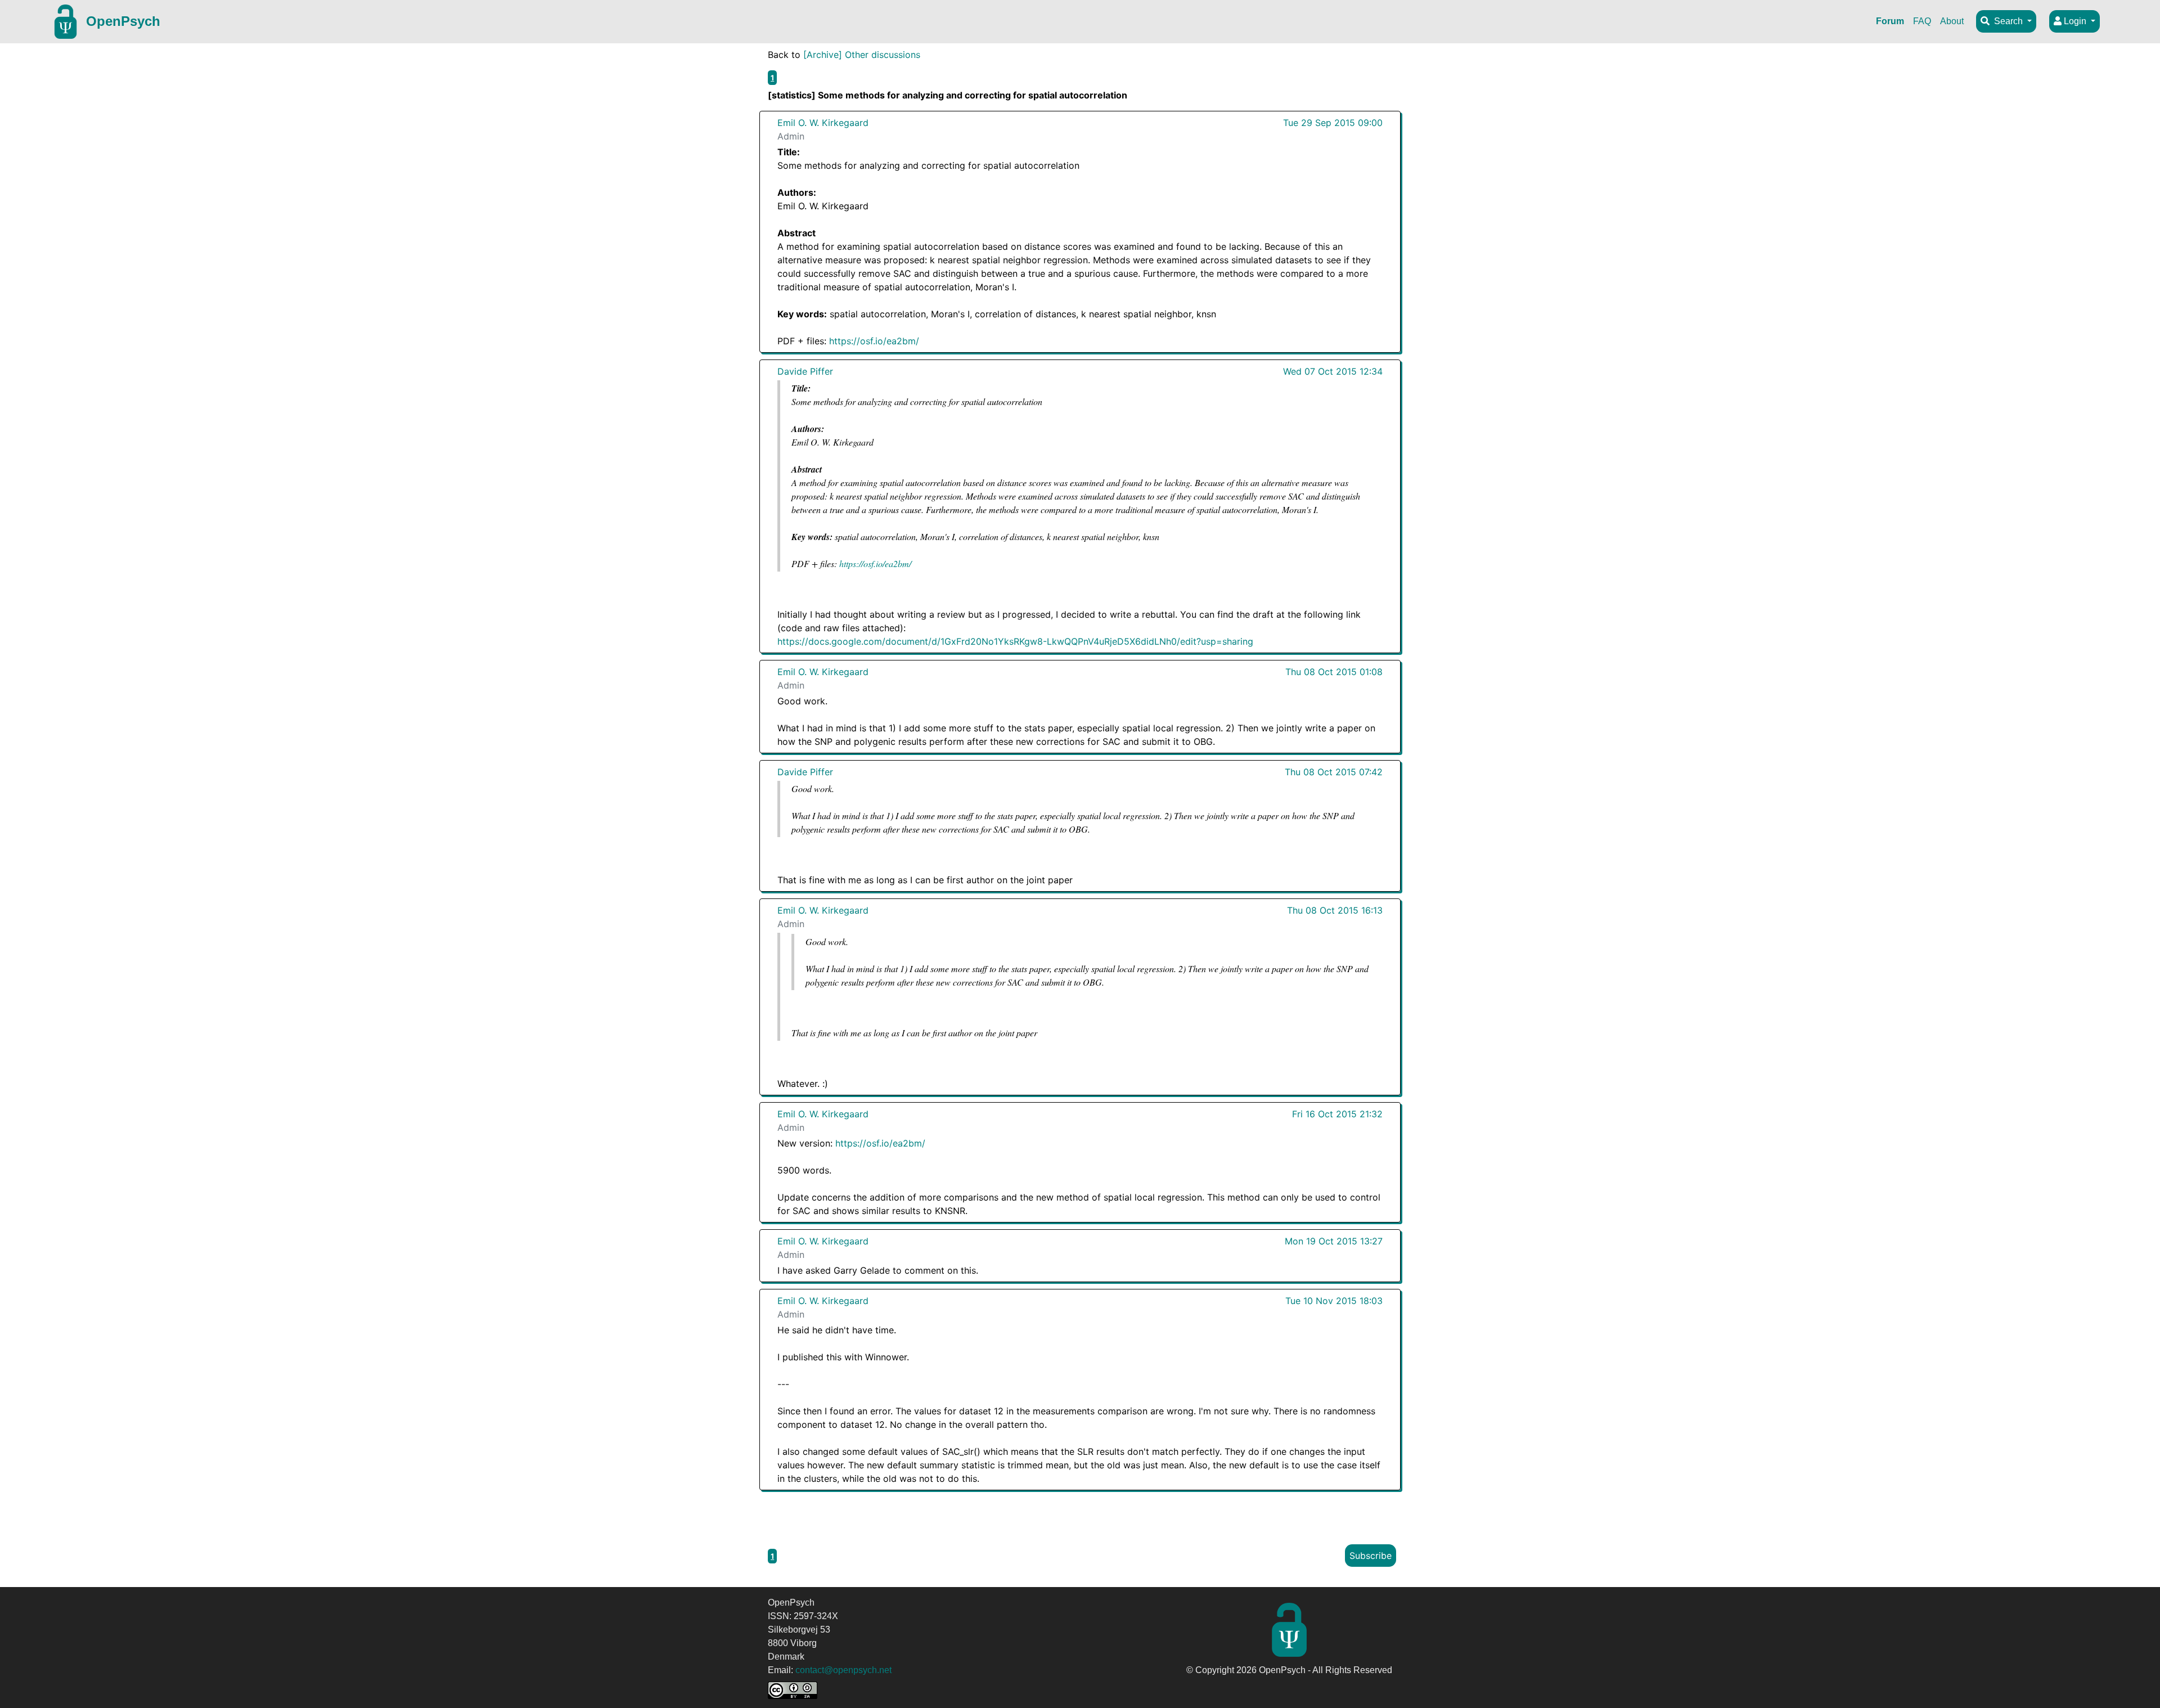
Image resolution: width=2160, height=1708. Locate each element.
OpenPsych (123, 21)
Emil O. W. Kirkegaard (823, 123)
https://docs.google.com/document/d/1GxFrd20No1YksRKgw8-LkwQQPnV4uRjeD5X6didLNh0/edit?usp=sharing (1015, 641)
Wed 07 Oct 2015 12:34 (1333, 371)
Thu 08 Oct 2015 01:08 (1334, 672)
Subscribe (1371, 1556)
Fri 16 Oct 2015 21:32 (1337, 1114)
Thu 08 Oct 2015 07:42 (1334, 772)
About (1952, 21)
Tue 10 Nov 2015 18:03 (1334, 1301)
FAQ (1922, 21)
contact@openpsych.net (843, 1670)
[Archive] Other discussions (862, 55)
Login (2075, 21)
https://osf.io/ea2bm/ (874, 341)
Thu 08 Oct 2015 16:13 (1335, 910)
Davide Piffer (805, 371)
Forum (1890, 21)
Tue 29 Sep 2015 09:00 (1333, 123)
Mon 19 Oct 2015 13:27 (1334, 1241)
